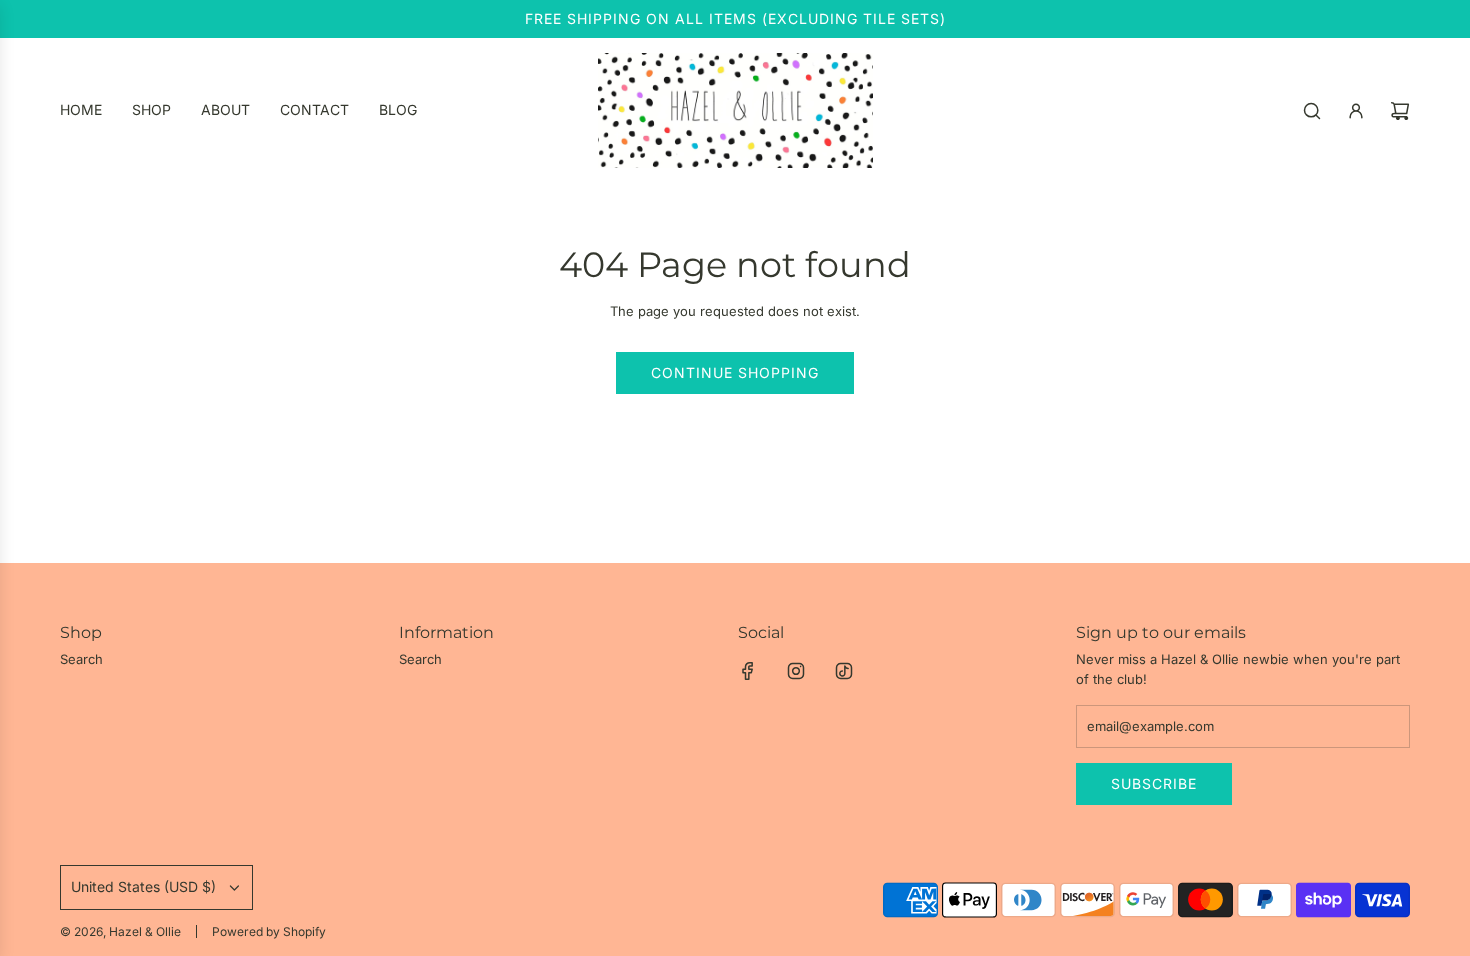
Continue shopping (735, 372)
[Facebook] (748, 671)
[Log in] (1356, 111)
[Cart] (1400, 111)
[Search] (1312, 111)
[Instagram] (796, 671)
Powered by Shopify (269, 931)
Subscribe (1154, 783)
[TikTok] (844, 671)
